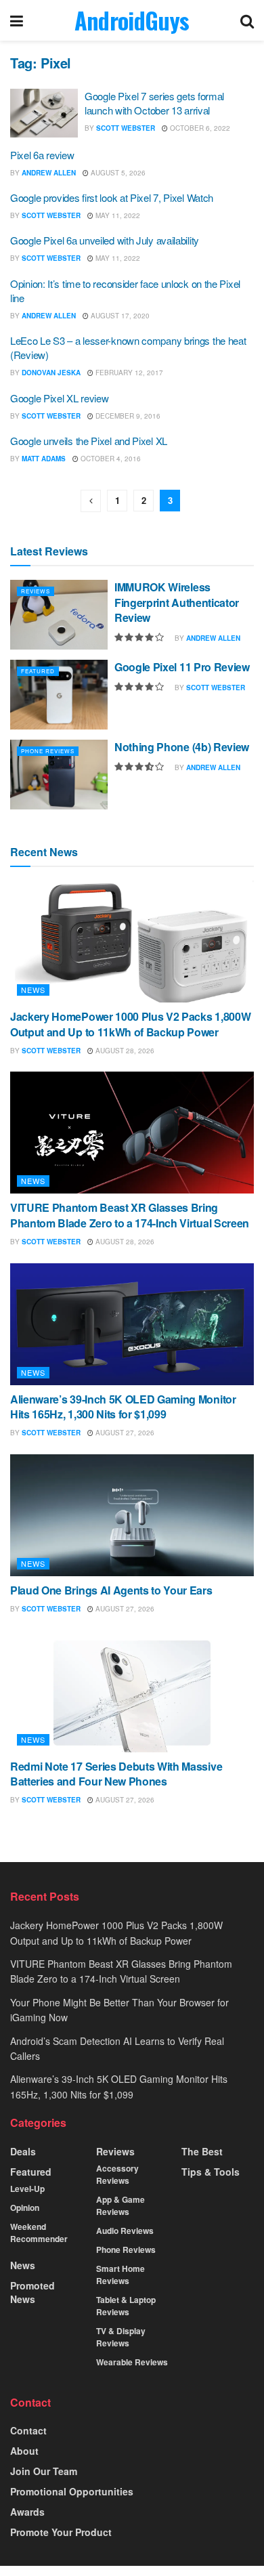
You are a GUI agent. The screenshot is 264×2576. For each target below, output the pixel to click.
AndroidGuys (132, 20)
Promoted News (32, 2292)
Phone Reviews (48, 751)
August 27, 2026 (124, 1433)
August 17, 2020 (119, 316)
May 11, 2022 (117, 215)
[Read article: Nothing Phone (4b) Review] (59, 775)
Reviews (36, 591)
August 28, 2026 (124, 1051)
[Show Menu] (17, 20)
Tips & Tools (211, 2172)
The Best (202, 2151)
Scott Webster (126, 128)
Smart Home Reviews (120, 2275)
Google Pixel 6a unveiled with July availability (105, 240)
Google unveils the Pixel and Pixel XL (89, 441)
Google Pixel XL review (59, 398)
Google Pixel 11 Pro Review (182, 667)
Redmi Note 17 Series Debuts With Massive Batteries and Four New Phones (116, 1774)
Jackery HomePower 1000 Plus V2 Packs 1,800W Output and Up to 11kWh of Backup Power (130, 1024)
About (24, 2451)
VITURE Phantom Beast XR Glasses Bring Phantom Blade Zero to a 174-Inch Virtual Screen (130, 1215)
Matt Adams (44, 459)
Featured (38, 671)
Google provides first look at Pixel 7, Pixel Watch (112, 197)
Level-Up (27, 2189)
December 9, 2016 (127, 416)
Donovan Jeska (51, 373)
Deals (23, 2151)
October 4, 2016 (110, 459)
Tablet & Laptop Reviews (126, 2306)
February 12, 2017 (128, 373)
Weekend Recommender (39, 2233)
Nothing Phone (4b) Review (182, 747)
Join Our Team (44, 2471)
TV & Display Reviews (121, 2337)
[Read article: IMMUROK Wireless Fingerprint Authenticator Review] (59, 615)
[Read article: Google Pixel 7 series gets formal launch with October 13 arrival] (44, 113)
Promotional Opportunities (72, 2491)
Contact (28, 2430)
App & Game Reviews (120, 2205)
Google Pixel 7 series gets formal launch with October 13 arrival (154, 103)
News (33, 990)
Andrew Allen (49, 173)
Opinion (25, 2208)
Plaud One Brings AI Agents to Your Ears (111, 1590)
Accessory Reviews (117, 2174)
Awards (27, 2512)
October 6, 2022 (199, 128)
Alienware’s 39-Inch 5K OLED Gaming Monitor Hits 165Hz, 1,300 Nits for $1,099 (123, 1407)
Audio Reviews (125, 2231)
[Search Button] (247, 20)
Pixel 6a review (42, 155)
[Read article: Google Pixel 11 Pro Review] (59, 695)
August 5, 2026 (117, 173)
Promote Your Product (61, 2532)
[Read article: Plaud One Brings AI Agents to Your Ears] (132, 1515)
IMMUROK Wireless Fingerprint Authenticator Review (177, 602)
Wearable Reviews (132, 2362)
